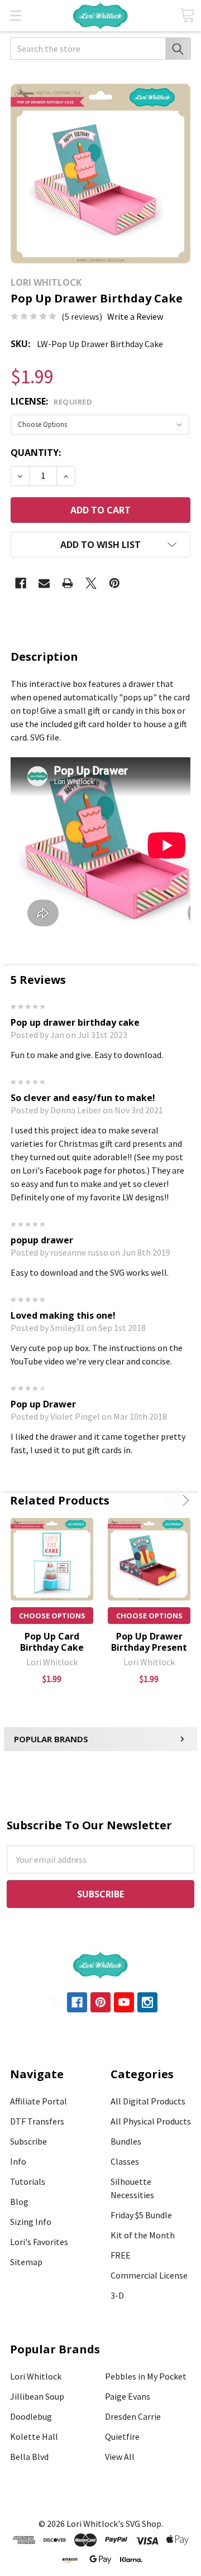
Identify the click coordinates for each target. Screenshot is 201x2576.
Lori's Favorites (39, 2242)
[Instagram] (147, 2002)
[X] (91, 583)
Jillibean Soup (37, 2396)
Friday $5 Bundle (141, 2215)
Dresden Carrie (133, 2416)
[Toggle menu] (15, 15)
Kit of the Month (143, 2235)
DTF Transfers (37, 2121)
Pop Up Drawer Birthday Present (149, 1642)
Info (18, 2161)
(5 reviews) (82, 316)
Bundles (126, 2141)
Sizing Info (31, 2222)
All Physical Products (151, 2121)
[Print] (68, 583)
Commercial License (149, 2275)
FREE (121, 2255)
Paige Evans (128, 2396)
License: (51, 401)
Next (184, 1500)
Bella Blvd (29, 2457)
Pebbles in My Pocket (146, 2376)
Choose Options (52, 1616)
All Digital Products (148, 2101)
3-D (117, 2295)
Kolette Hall (34, 2436)
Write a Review (135, 316)
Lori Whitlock (36, 2376)
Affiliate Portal (39, 2101)
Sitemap (26, 2262)
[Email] (44, 583)
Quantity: (36, 453)
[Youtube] (124, 2002)
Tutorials (28, 2181)
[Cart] (187, 15)
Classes (125, 2161)
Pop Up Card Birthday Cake (52, 1642)
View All (120, 2457)
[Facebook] (21, 583)
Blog (19, 2202)
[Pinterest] (114, 583)
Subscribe (28, 2141)
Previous (170, 1500)
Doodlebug (31, 2416)
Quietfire (122, 2436)
